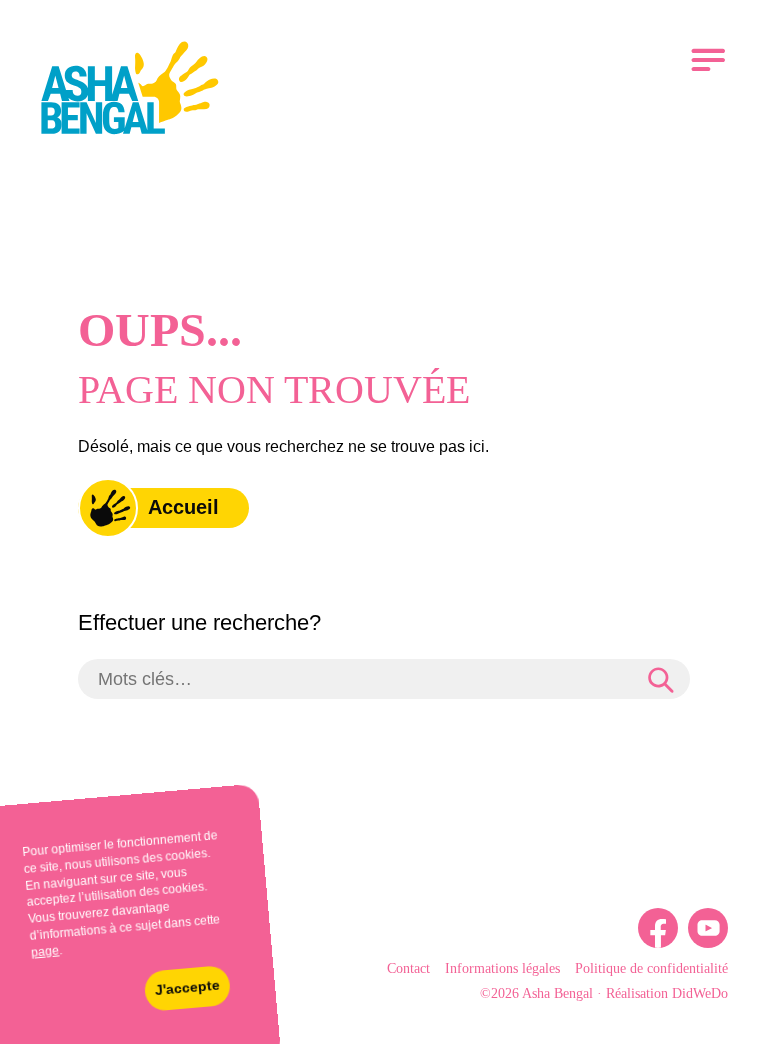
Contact (408, 968)
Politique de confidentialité (651, 968)
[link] (130, 90)
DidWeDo (700, 993)
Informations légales (502, 968)
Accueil (183, 507)
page (45, 952)
